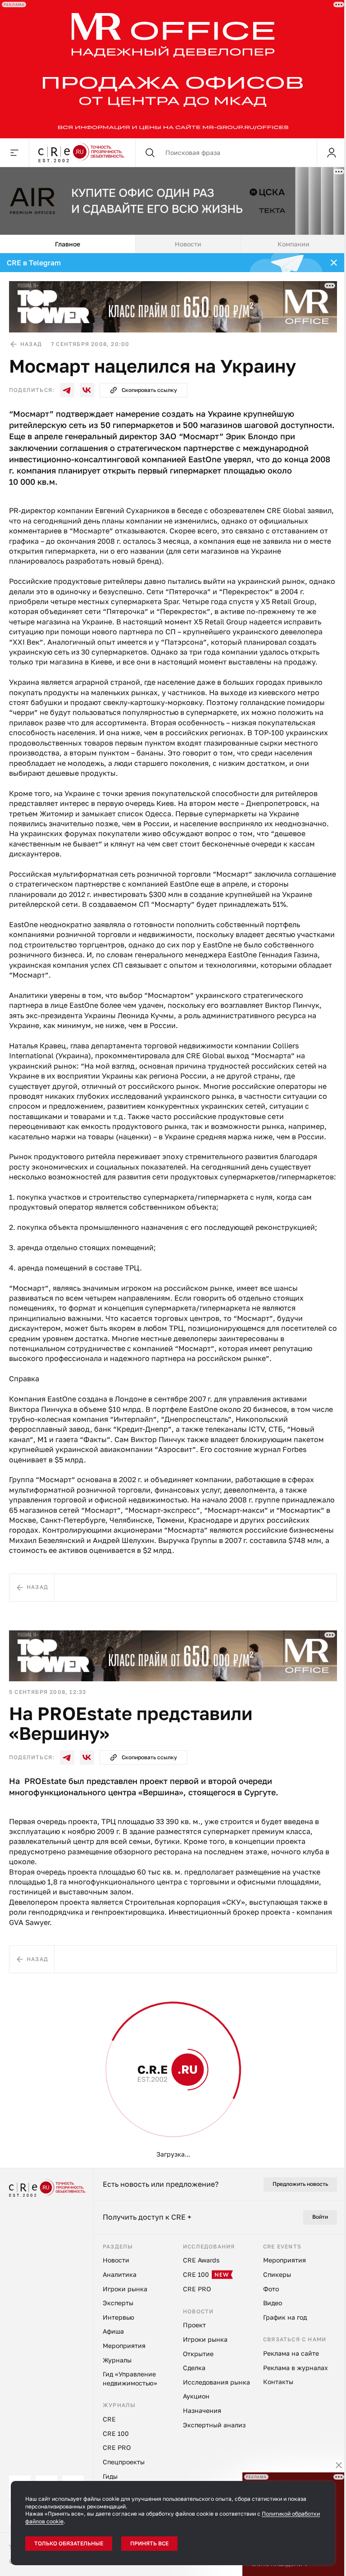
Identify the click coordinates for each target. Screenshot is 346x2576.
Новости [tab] (188, 244)
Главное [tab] (68, 244)
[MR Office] (173, 69)
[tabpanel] (173, 1210)
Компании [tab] (294, 244)
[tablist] (173, 244)
